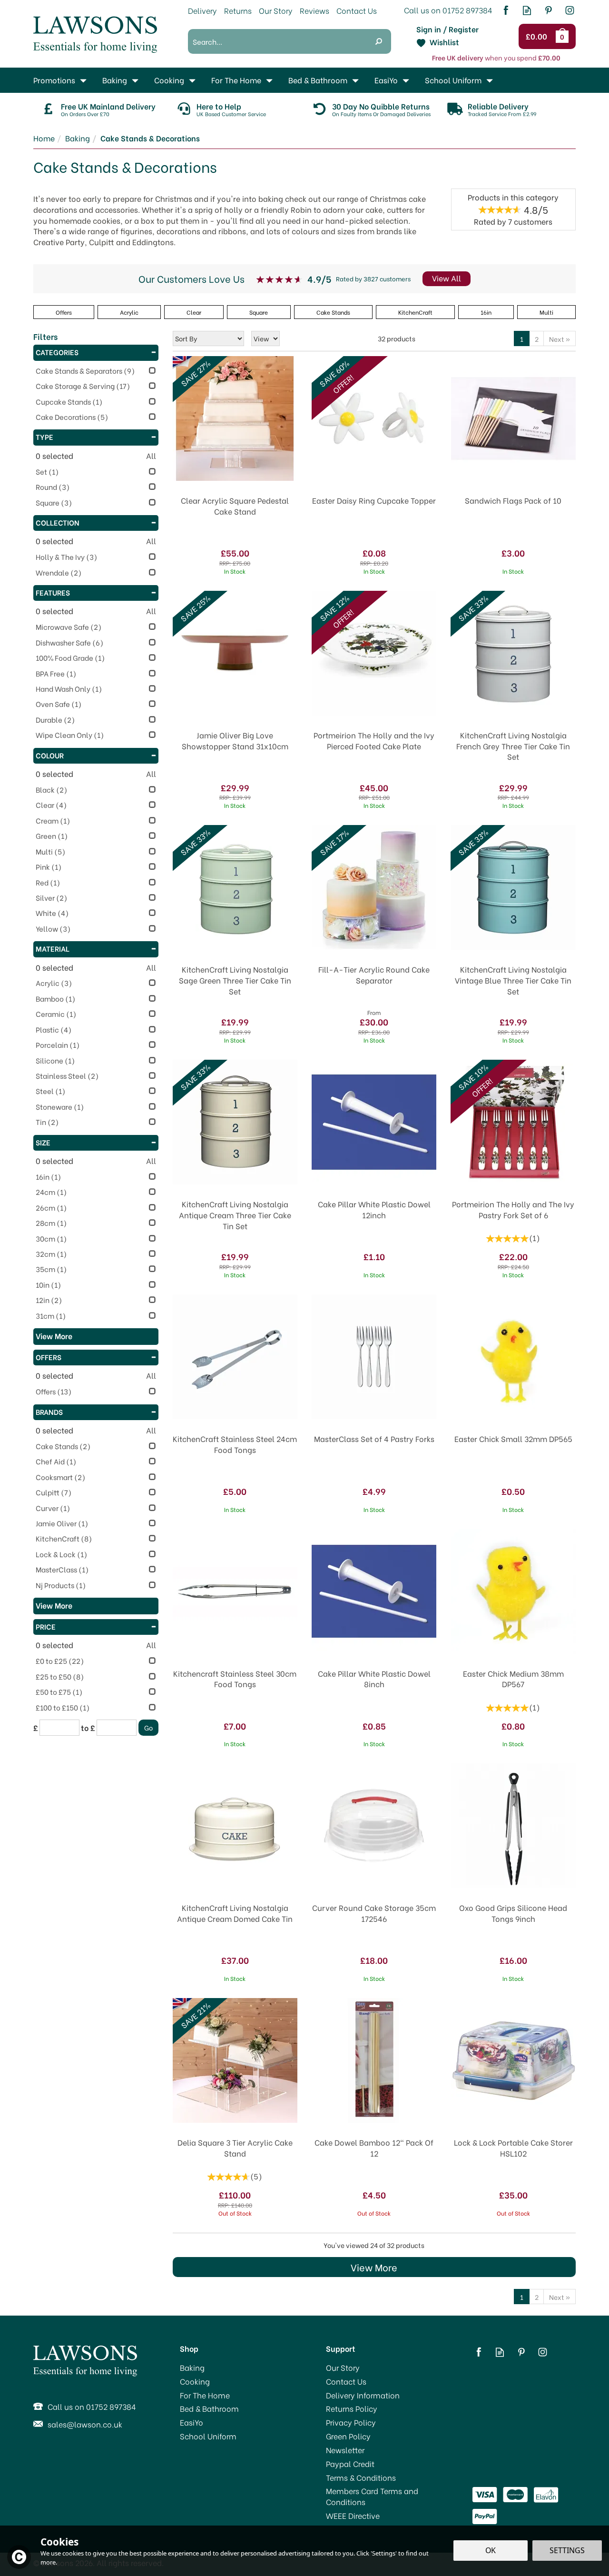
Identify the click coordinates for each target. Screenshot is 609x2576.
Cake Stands (333, 312)
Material (53, 948)
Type (44, 437)
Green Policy (348, 2436)
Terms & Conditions (361, 2477)
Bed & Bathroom (209, 2408)
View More (374, 2267)
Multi (546, 312)
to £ (88, 1728)
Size (43, 1142)
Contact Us (346, 2381)
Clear (194, 312)
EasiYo (192, 2422)
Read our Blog (527, 10)
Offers (49, 1357)
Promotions (54, 80)
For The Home (205, 2395)
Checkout (538, 37)
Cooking (195, 2381)
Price (46, 1626)
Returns (238, 10)
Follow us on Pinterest (548, 10)
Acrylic (129, 312)
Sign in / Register (447, 29)
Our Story (343, 2367)
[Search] (379, 41)
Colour (50, 755)
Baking (192, 2367)
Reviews (314, 10)
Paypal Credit (350, 2464)
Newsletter (345, 2450)
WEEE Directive (353, 2516)
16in (486, 312)
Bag (564, 36)
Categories (57, 352)
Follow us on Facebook (506, 10)
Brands (49, 1412)
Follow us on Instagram (570, 10)
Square (259, 312)
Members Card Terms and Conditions (372, 2496)
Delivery (202, 10)
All (151, 456)
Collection (58, 522)
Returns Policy (352, 2408)
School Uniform (208, 2436)
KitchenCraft (415, 312)
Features (53, 592)
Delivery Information (363, 2395)
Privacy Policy (351, 2422)
